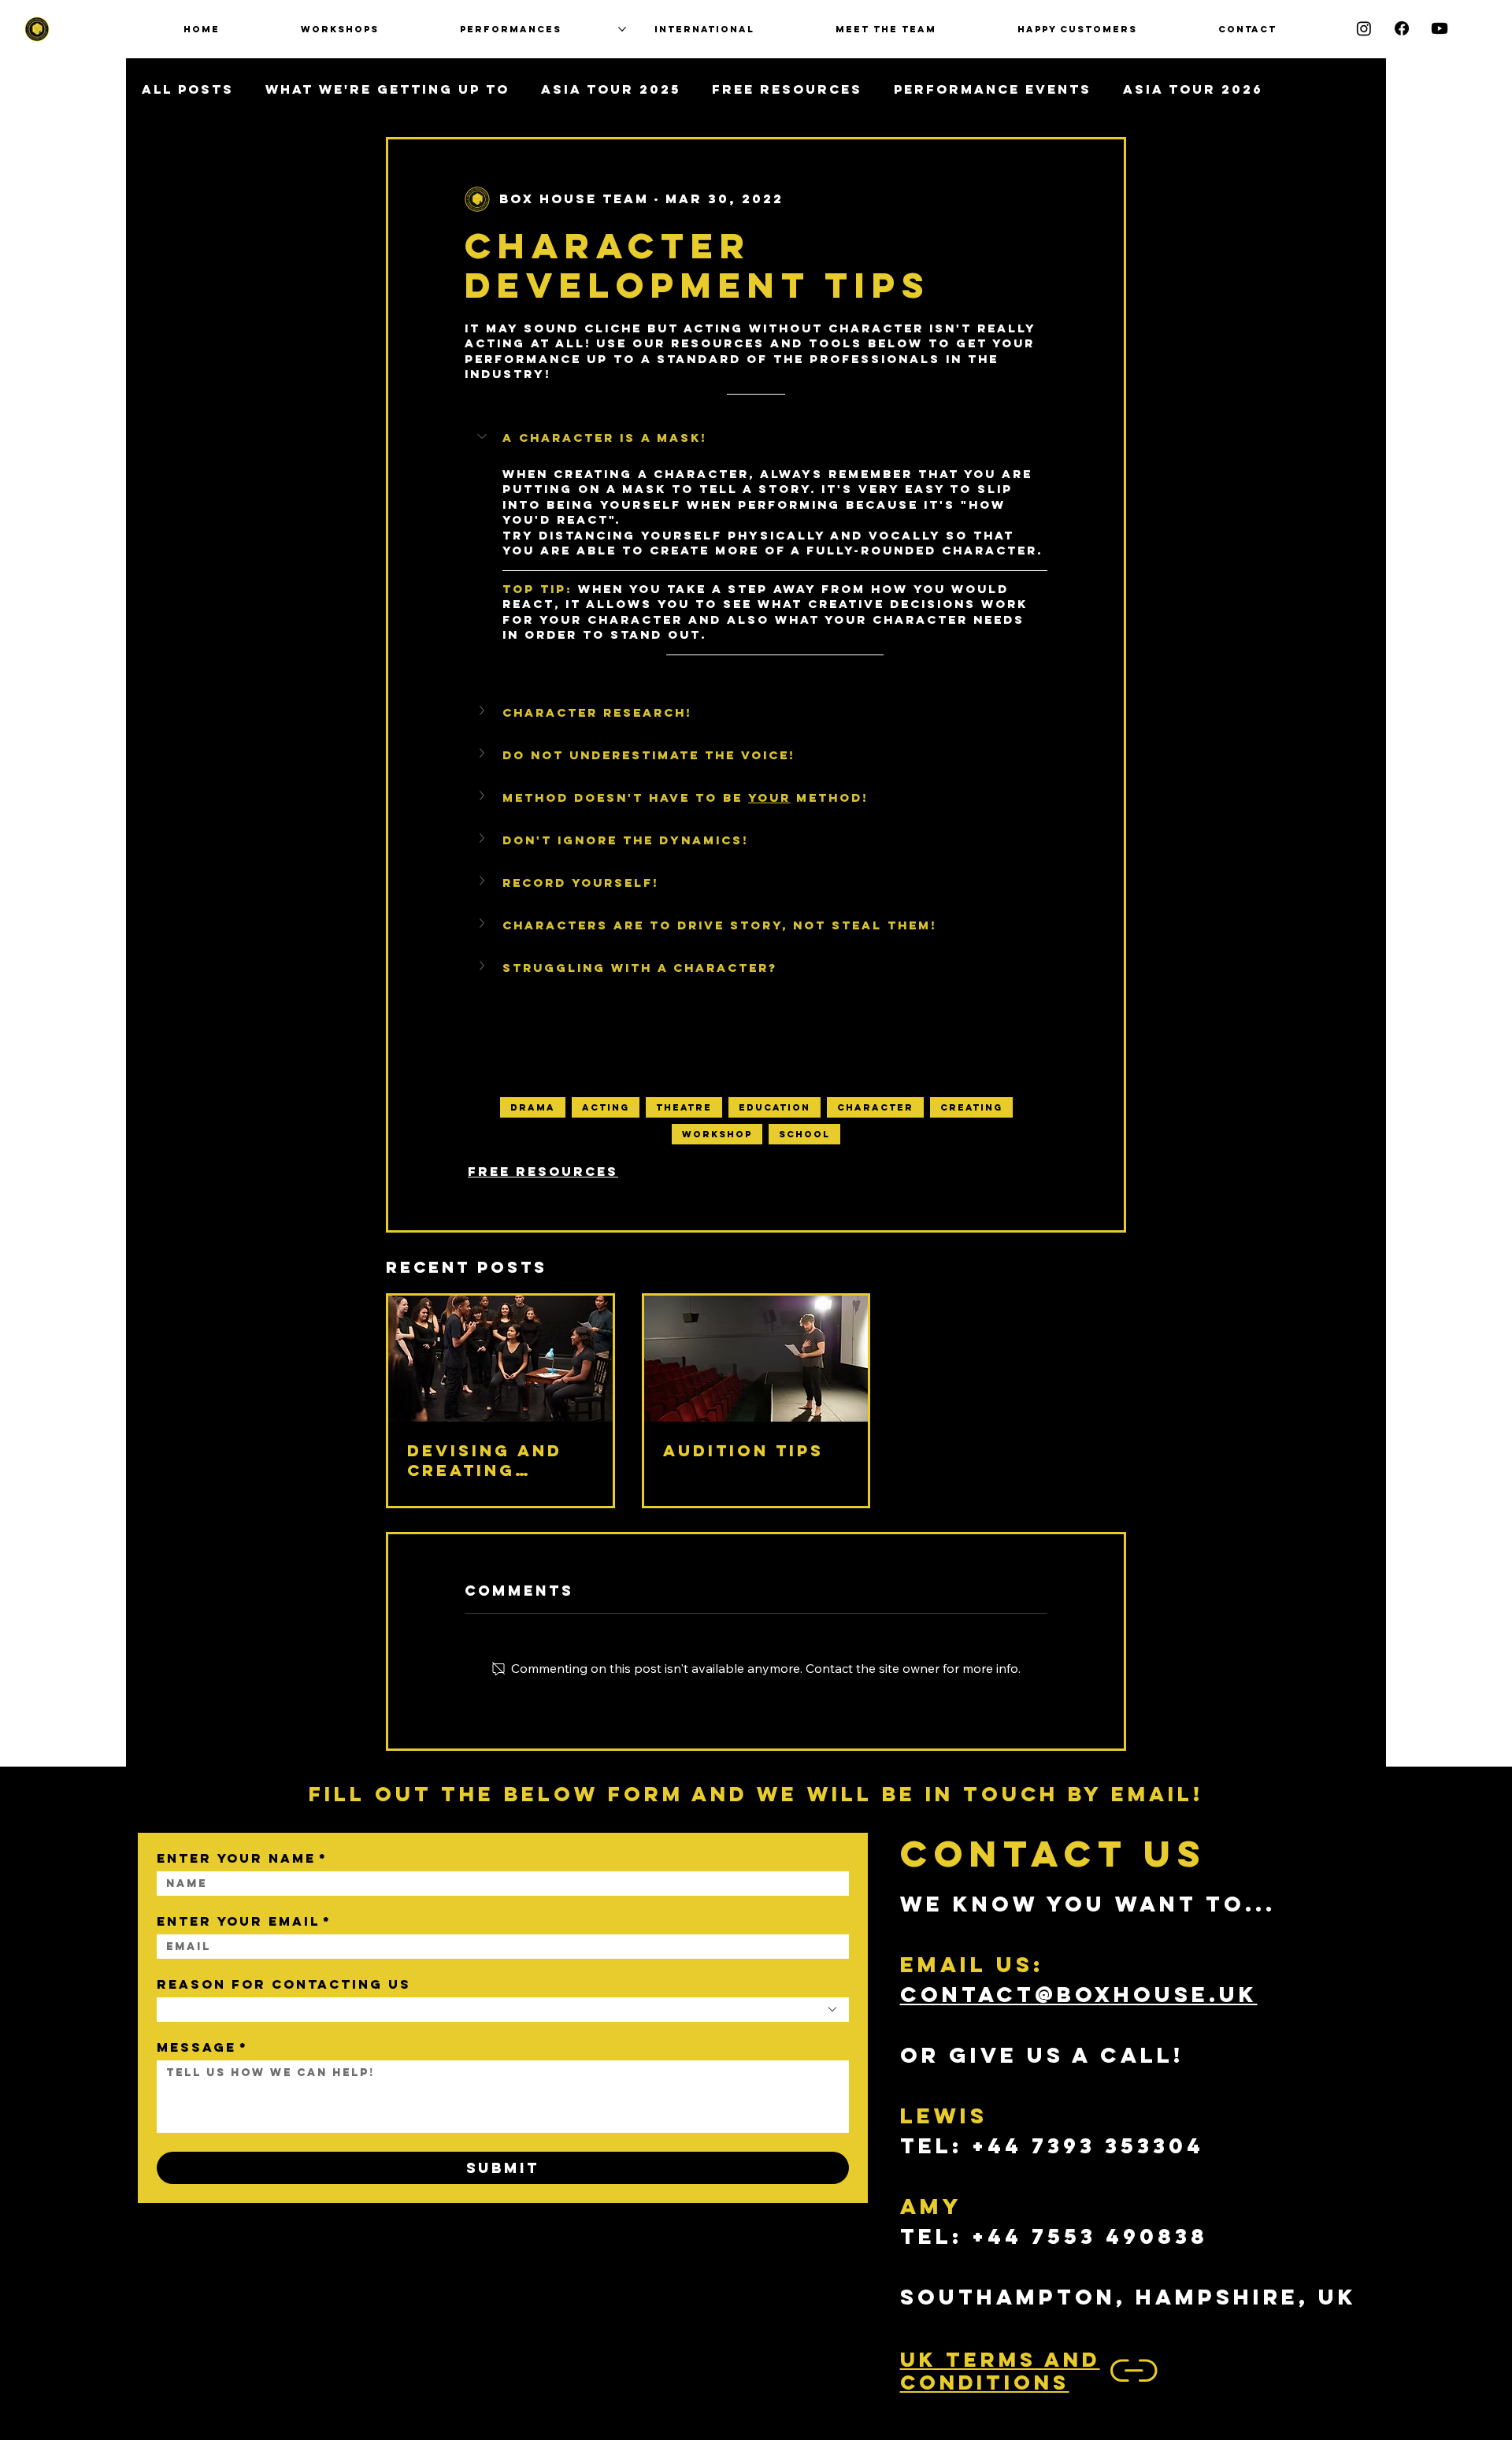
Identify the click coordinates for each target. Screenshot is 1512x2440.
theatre (684, 1107)
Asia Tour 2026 (1193, 89)
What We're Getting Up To (387, 89)
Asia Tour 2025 (611, 89)
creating (971, 1107)
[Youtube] (1440, 28)
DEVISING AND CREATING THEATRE (485, 1460)
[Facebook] (1402, 28)
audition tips (743, 1450)
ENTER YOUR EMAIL (244, 1921)
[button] (756, 438)
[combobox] (503, 2010)
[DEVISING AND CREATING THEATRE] (500, 1359)
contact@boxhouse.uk (1079, 1994)
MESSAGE (202, 2047)
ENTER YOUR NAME (242, 1858)
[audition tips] (756, 1359)
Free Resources (787, 89)
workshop (717, 1134)
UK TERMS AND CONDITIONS (1000, 2371)
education (775, 1107)
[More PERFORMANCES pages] (622, 29)
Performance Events (993, 89)
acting (606, 1107)
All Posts (188, 89)
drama (533, 1107)
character (875, 1107)
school (804, 1134)
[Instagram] (1364, 28)
